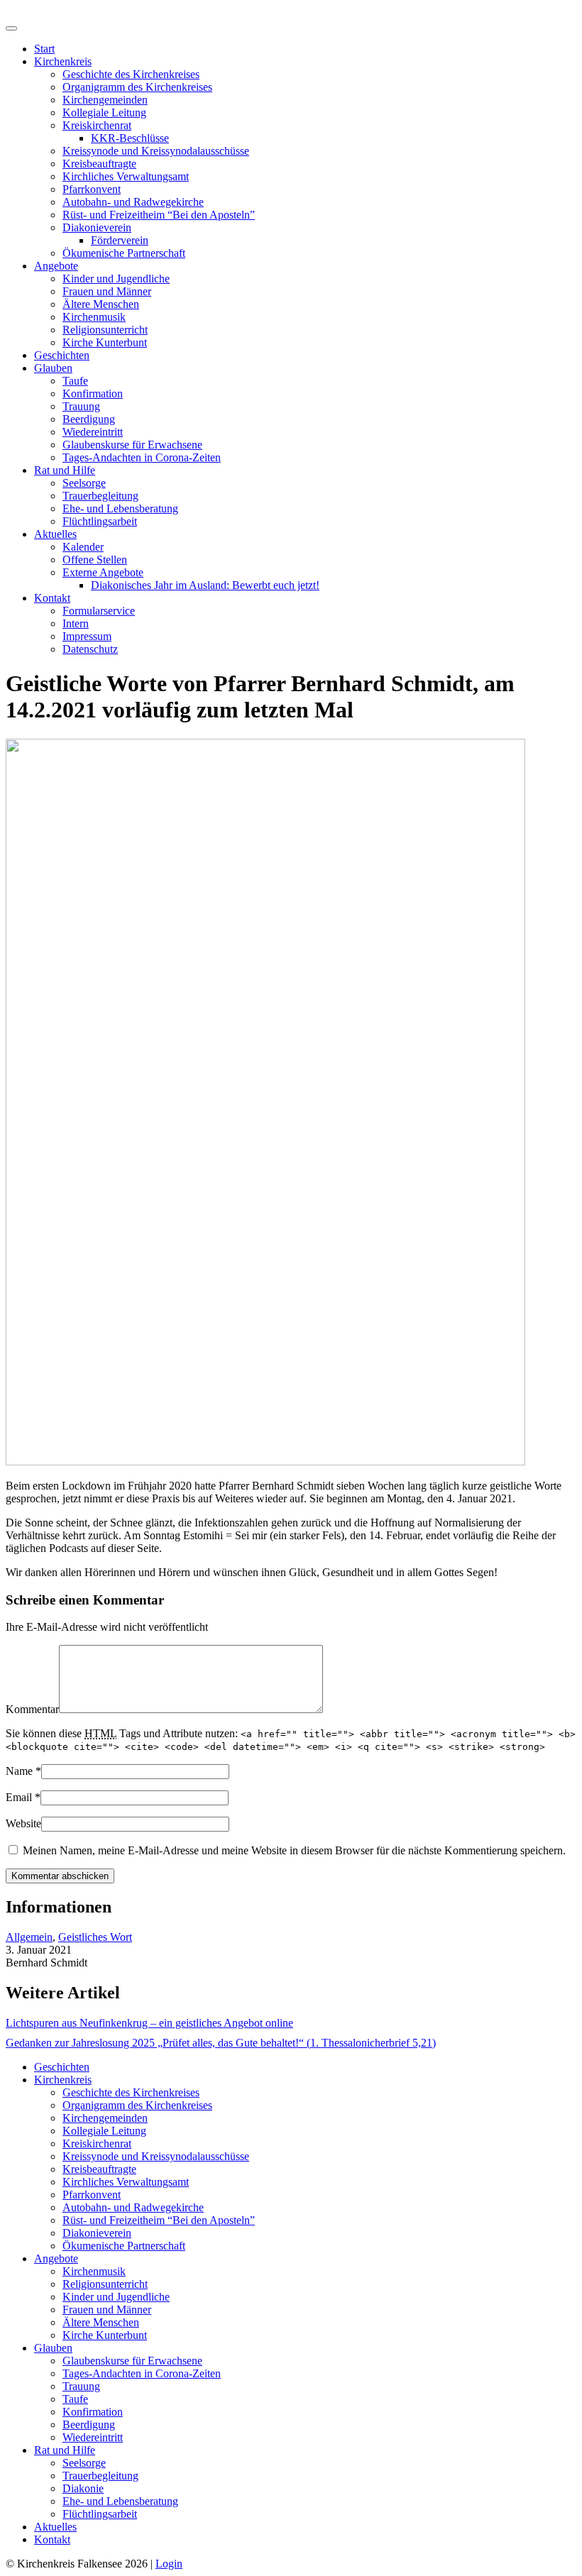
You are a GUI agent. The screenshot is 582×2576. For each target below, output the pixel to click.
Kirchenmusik (94, 317)
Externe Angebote (103, 572)
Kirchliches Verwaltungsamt (126, 176)
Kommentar (32, 1709)
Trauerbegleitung (100, 496)
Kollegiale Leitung (104, 112)
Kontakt (52, 598)
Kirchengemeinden (105, 100)
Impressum (87, 636)
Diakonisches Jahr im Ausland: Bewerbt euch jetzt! (205, 585)
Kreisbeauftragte (99, 164)
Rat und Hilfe (65, 470)
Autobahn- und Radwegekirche (133, 202)
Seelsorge (84, 483)
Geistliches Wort (95, 1937)
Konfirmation (93, 393)
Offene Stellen (95, 560)
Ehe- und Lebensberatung (120, 508)
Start (44, 49)
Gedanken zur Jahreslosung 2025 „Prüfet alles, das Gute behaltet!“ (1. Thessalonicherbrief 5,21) (221, 2043)
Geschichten (62, 355)
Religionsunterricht (105, 330)
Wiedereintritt (93, 432)
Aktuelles (55, 534)
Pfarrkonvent (92, 189)
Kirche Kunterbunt (105, 342)
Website (23, 1823)
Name (19, 1771)
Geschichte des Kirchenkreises (131, 74)
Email (19, 1797)
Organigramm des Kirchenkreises (137, 87)
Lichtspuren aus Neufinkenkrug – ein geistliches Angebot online (149, 2023)
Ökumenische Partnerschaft (124, 253)
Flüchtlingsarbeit (100, 521)
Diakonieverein (97, 227)
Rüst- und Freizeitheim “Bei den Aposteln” (159, 215)
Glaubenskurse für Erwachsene (132, 445)
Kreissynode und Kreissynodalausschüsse (156, 151)
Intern (76, 623)
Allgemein (29, 1937)
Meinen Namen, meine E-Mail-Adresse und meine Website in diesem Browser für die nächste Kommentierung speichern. (294, 1850)
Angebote (56, 266)
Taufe (75, 381)
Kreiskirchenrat (97, 125)
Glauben (53, 368)
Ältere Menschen (101, 304)
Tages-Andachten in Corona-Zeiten (142, 457)
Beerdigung (89, 419)
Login (169, 2564)
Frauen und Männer (107, 291)
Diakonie (83, 2488)
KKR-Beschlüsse (130, 138)
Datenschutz (90, 649)
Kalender (83, 547)
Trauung (81, 406)
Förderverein (120, 240)
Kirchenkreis (63, 61)
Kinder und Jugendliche (116, 279)
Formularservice (99, 611)
